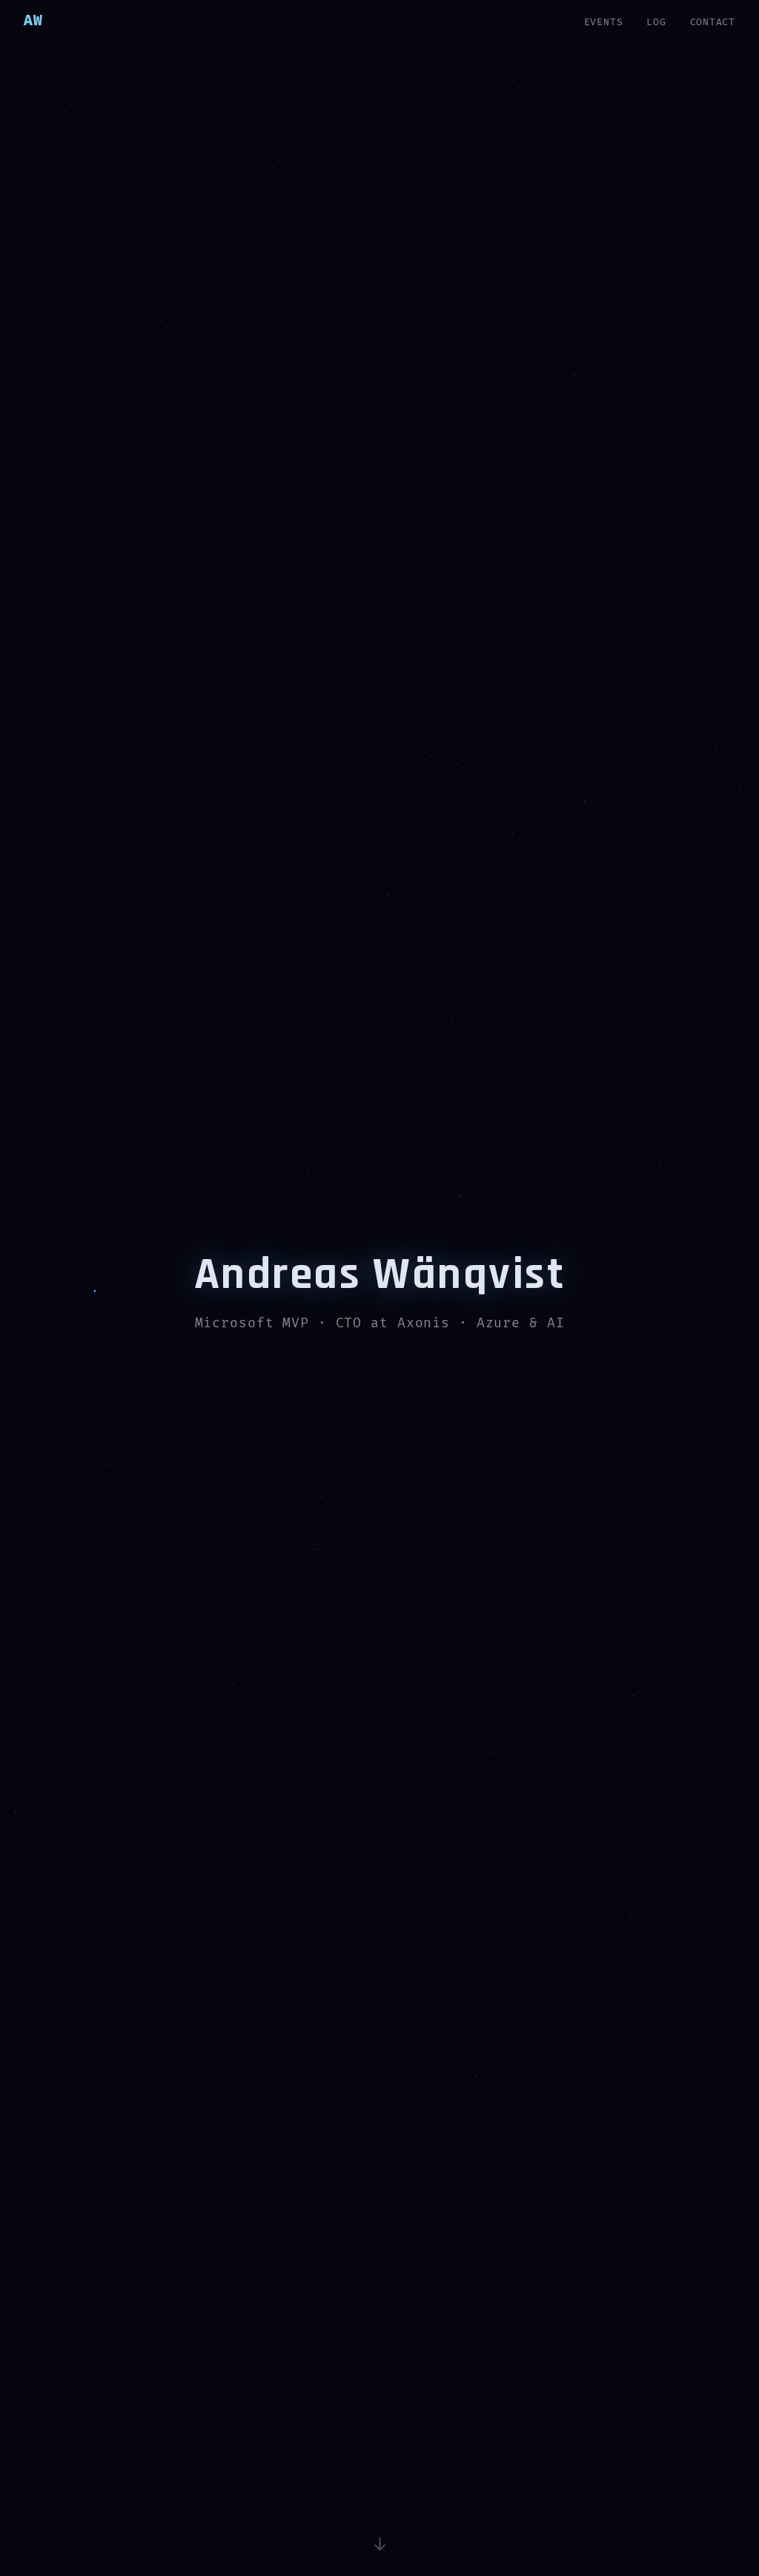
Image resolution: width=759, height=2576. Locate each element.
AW (33, 21)
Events (604, 22)
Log (656, 22)
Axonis (424, 1323)
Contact (713, 22)
